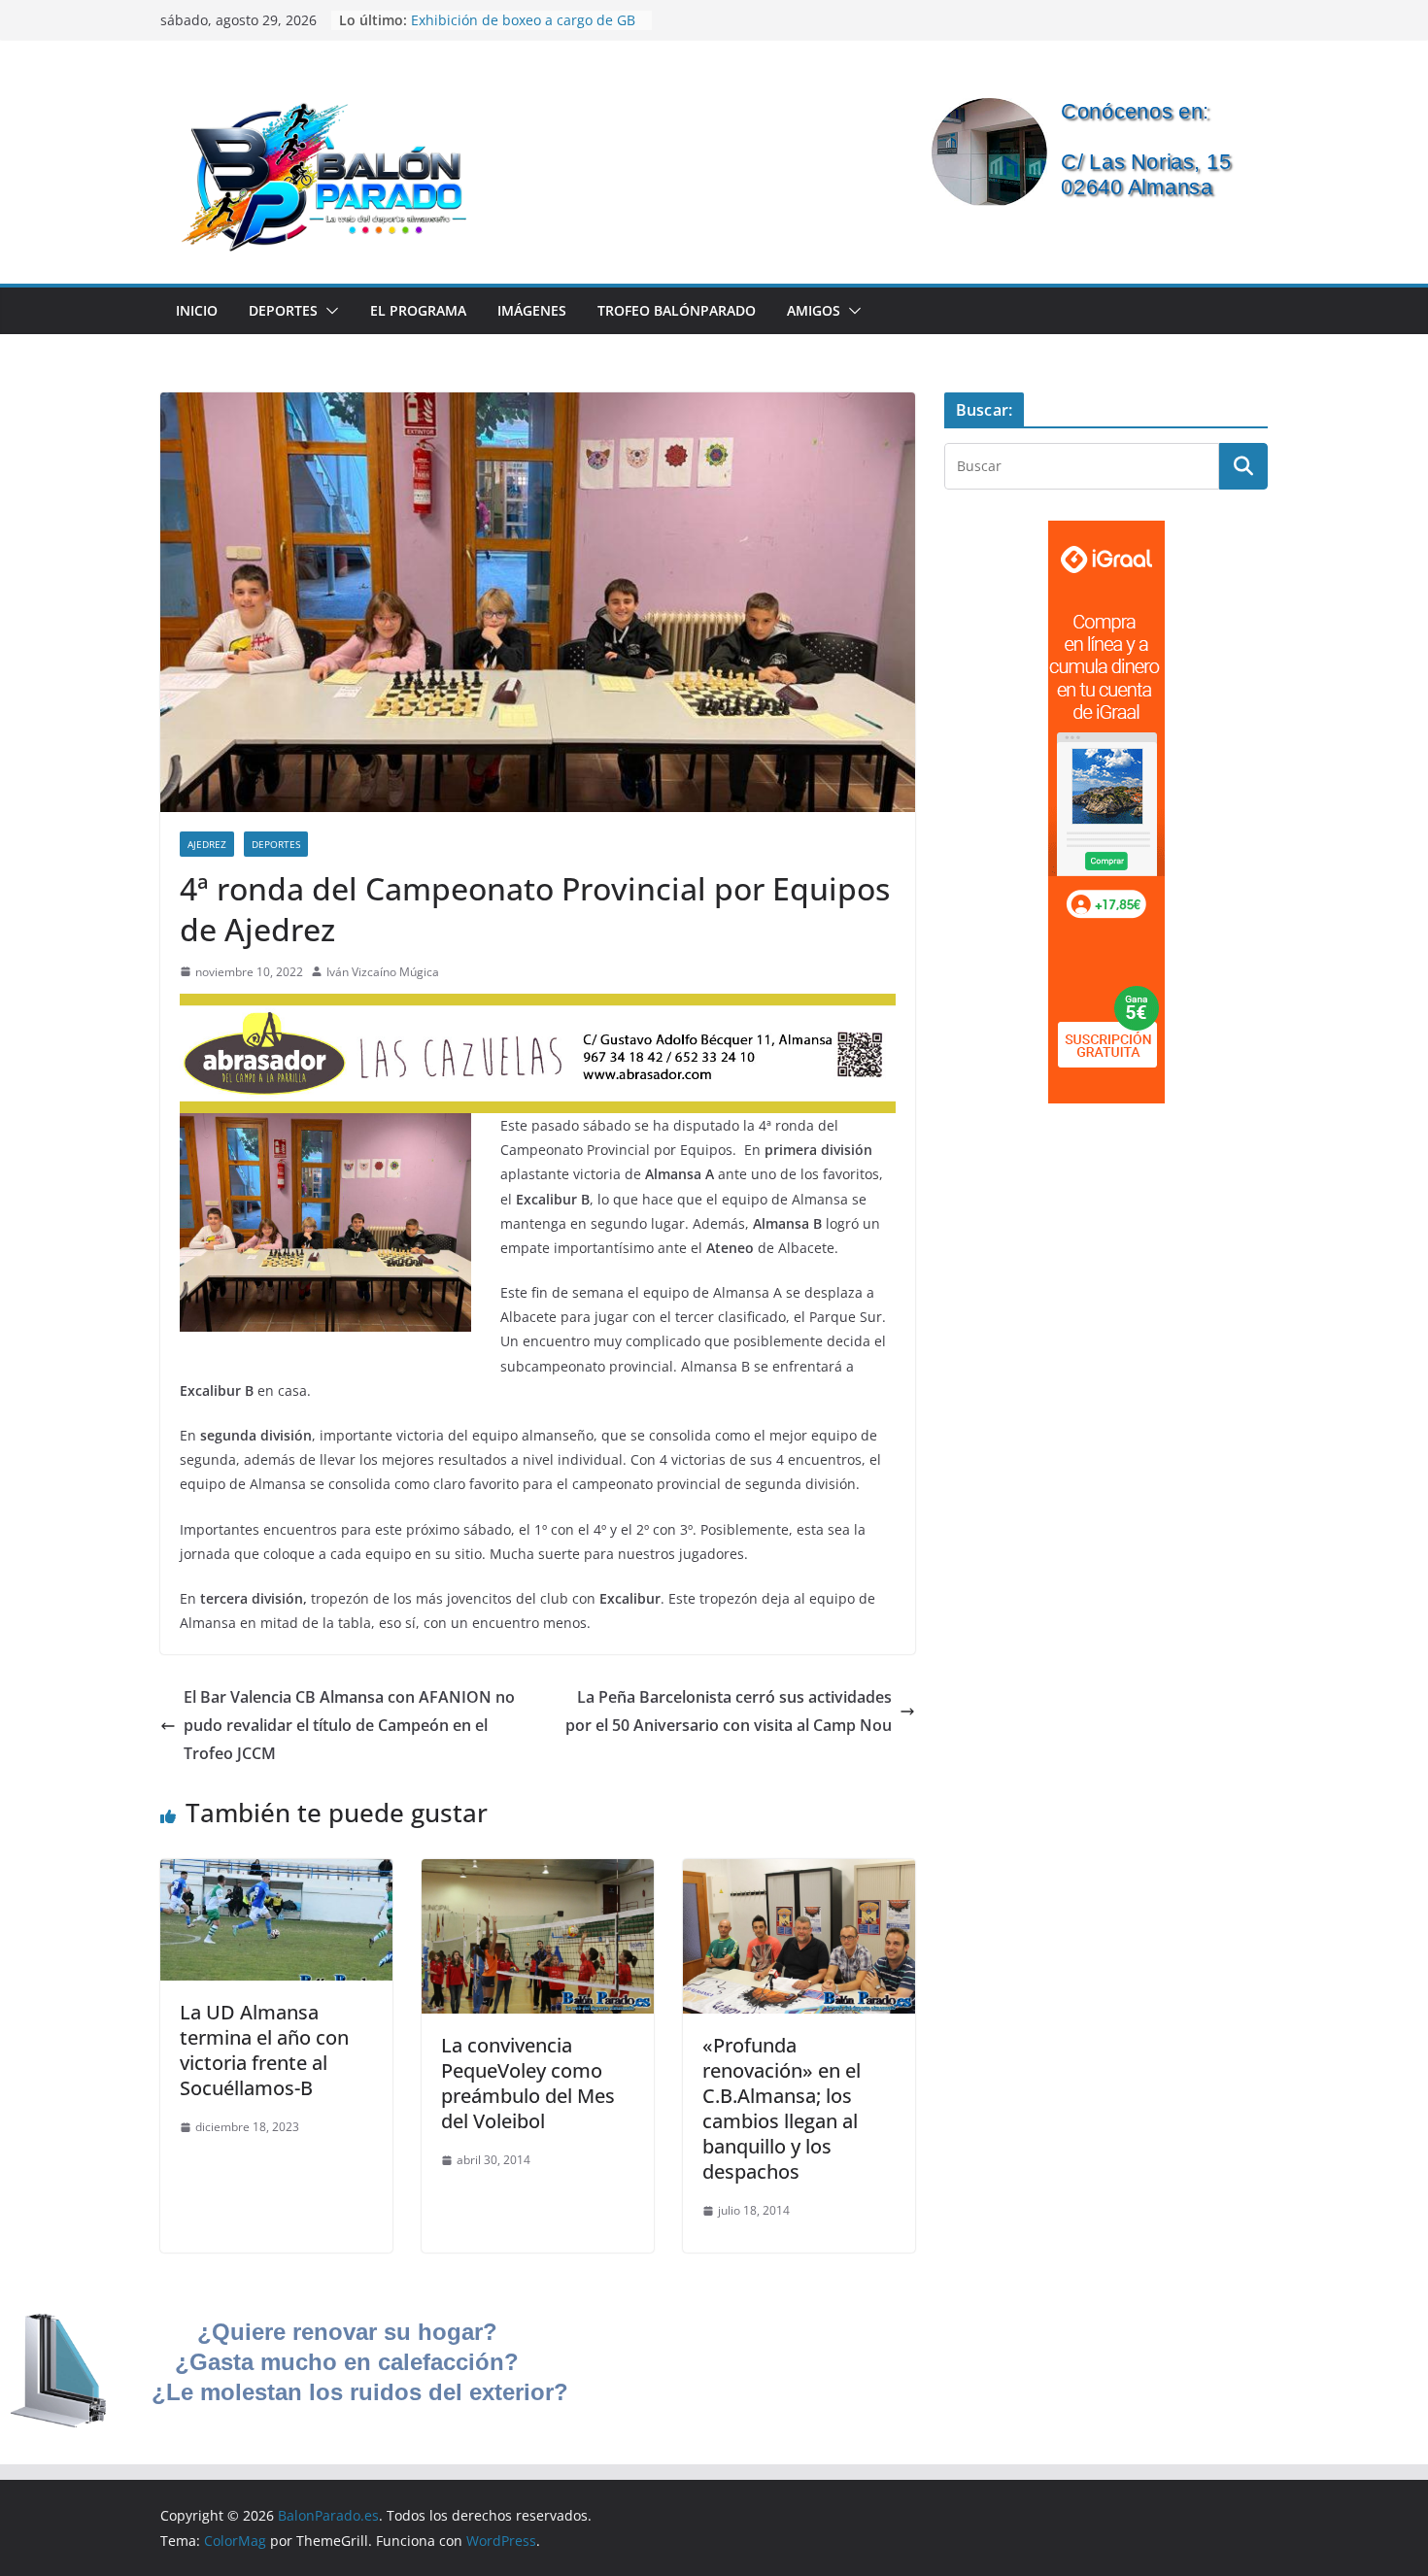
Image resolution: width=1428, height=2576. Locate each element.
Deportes (283, 310)
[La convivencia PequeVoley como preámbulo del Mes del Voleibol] (538, 1873)
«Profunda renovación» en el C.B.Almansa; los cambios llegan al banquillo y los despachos (782, 2108)
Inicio (197, 310)
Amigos (814, 310)
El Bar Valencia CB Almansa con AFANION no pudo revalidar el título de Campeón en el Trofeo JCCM (349, 1725)
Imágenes (532, 310)
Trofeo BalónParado (677, 310)
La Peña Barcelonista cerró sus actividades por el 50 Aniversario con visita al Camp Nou (729, 1711)
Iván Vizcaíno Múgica (383, 972)
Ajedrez (207, 844)
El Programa (418, 310)
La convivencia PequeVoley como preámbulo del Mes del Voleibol (528, 2083)
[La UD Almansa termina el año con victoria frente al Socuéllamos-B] (276, 1873)
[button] (328, 311)
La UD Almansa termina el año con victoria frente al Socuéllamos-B (264, 2050)
